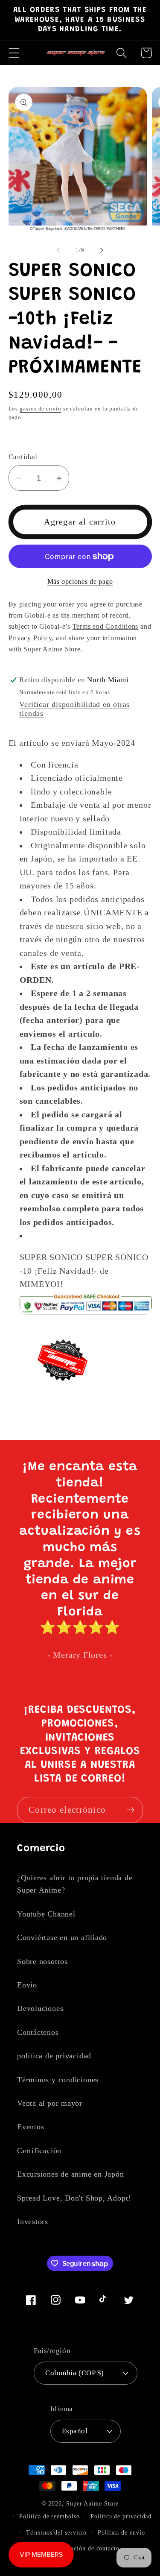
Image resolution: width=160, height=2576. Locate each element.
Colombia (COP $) (74, 2373)
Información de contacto (86, 2548)
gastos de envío (41, 409)
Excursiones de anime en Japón (71, 2174)
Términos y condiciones (58, 2080)
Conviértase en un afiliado (62, 1937)
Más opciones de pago (80, 582)
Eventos (31, 2127)
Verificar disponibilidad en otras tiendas (74, 709)
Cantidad (23, 457)
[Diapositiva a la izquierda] (58, 250)
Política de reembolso (49, 2516)
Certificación (39, 2151)
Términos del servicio (56, 2532)
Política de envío (121, 2532)
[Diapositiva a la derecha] (102, 250)
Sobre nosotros (42, 1961)
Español (75, 2431)
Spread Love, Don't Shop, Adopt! (74, 2198)
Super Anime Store (92, 2503)
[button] (14, 53)
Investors (33, 2221)
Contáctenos (38, 2032)
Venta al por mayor (50, 2103)
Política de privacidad (121, 2516)
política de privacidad (54, 2056)
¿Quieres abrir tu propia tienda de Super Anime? (75, 1884)
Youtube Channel (46, 1914)
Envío (27, 1985)
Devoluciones (40, 2008)
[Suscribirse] (130, 1810)
